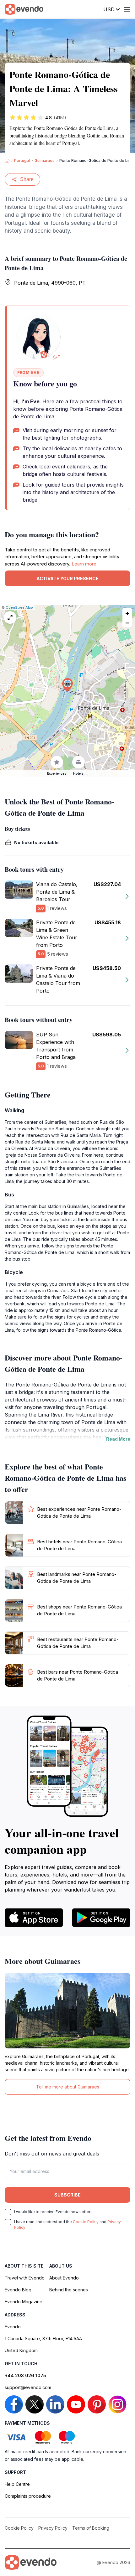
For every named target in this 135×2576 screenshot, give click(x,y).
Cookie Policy (86, 2222)
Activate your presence (67, 578)
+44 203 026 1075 (25, 2375)
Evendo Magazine (24, 2302)
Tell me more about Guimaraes (68, 2087)
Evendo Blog (18, 2290)
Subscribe (67, 2195)
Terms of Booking (91, 2528)
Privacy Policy (53, 2528)
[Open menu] (127, 9)
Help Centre (17, 2484)
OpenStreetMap (19, 607)
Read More (118, 1439)
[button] (67, 685)
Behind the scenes (69, 2290)
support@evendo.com (28, 2387)
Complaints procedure (28, 2496)
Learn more (84, 564)
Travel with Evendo (25, 2278)
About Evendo (64, 2278)
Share (27, 179)
